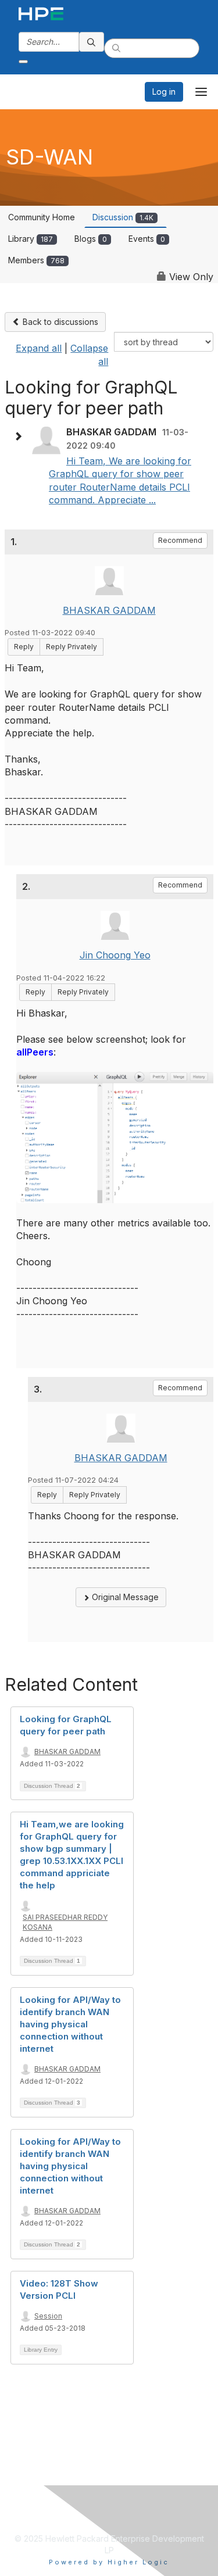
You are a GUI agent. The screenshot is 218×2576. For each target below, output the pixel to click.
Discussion (123, 217)
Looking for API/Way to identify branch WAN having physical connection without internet (70, 2024)
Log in (164, 92)
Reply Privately (72, 647)
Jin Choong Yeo (115, 955)
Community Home (42, 217)
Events (147, 239)
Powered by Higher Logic (109, 2562)
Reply (24, 647)
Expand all (39, 348)
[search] (92, 42)
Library (31, 239)
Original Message (124, 1597)
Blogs (91, 239)
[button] (21, 437)
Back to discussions (59, 322)
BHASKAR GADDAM (109, 610)
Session (48, 2316)
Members (36, 260)
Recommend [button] (180, 540)
